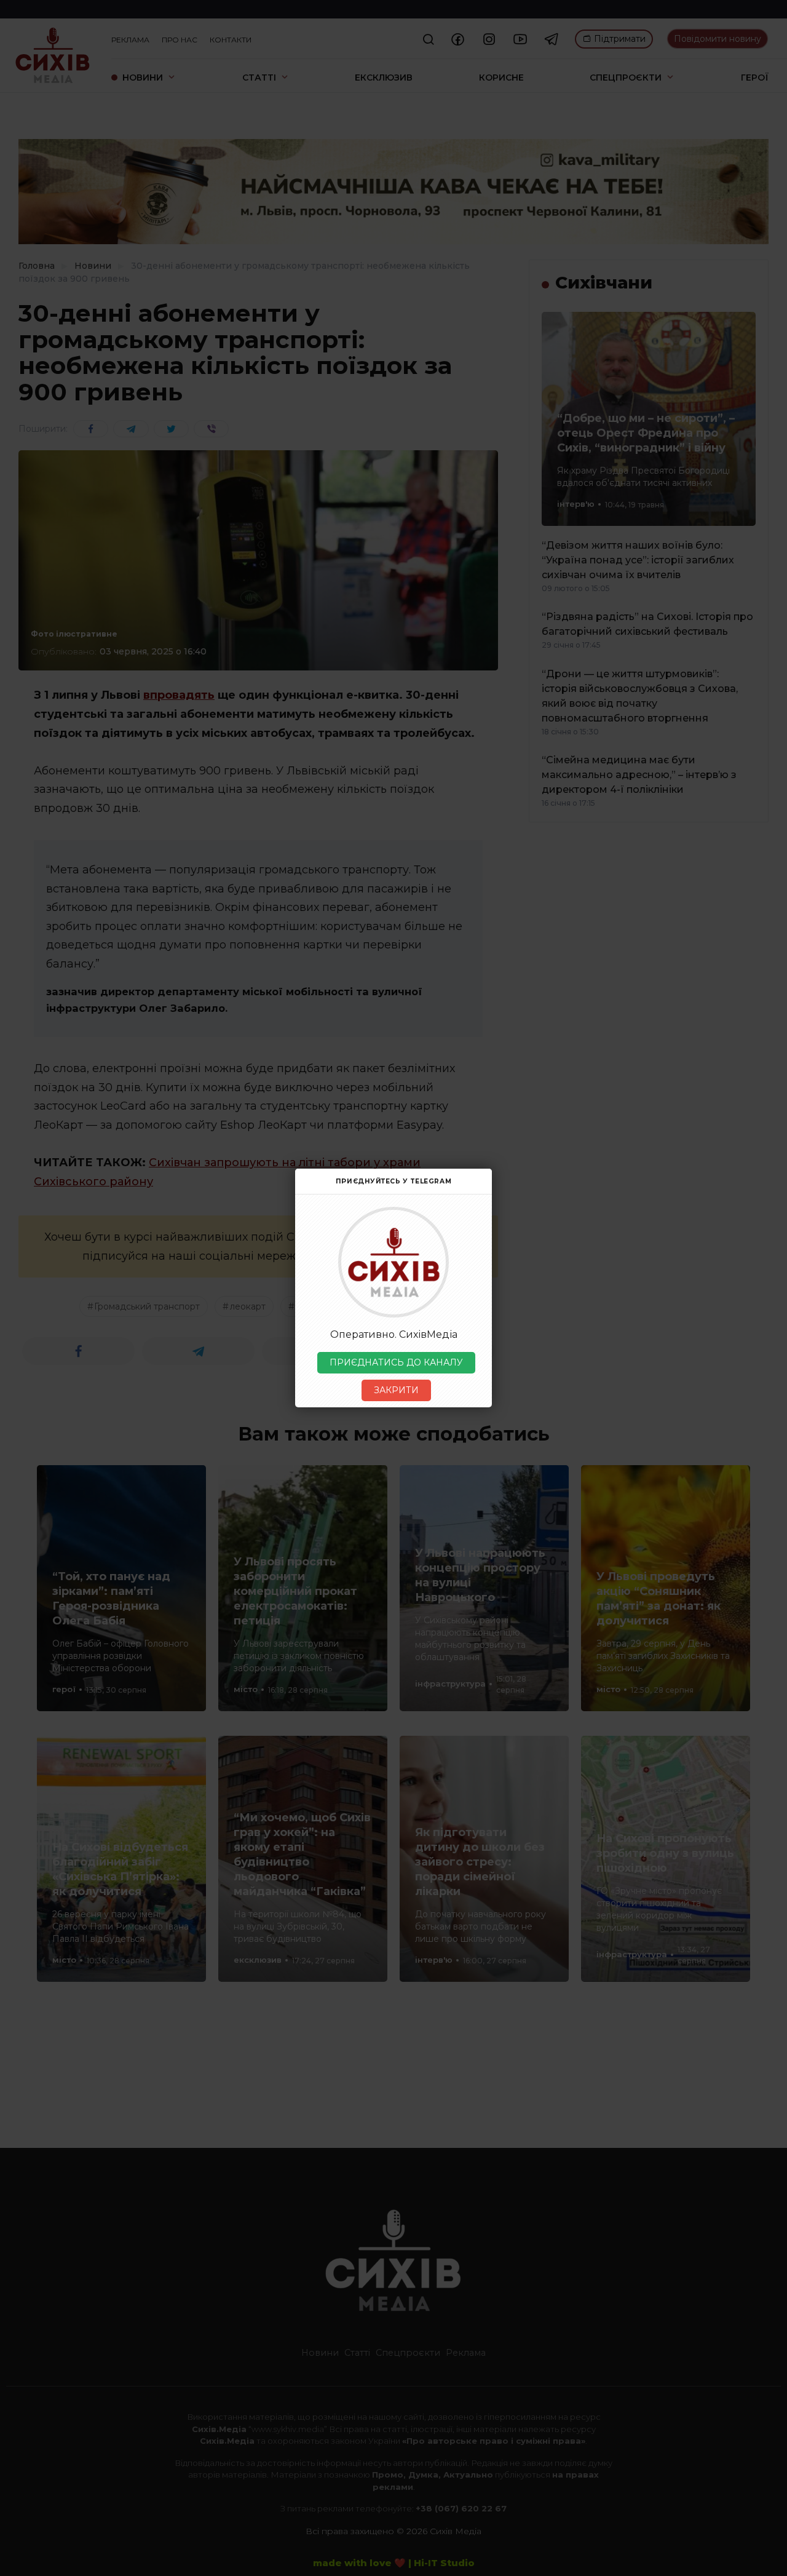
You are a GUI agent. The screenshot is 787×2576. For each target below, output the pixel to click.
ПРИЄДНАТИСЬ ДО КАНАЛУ (396, 1362)
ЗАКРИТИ (396, 1390)
